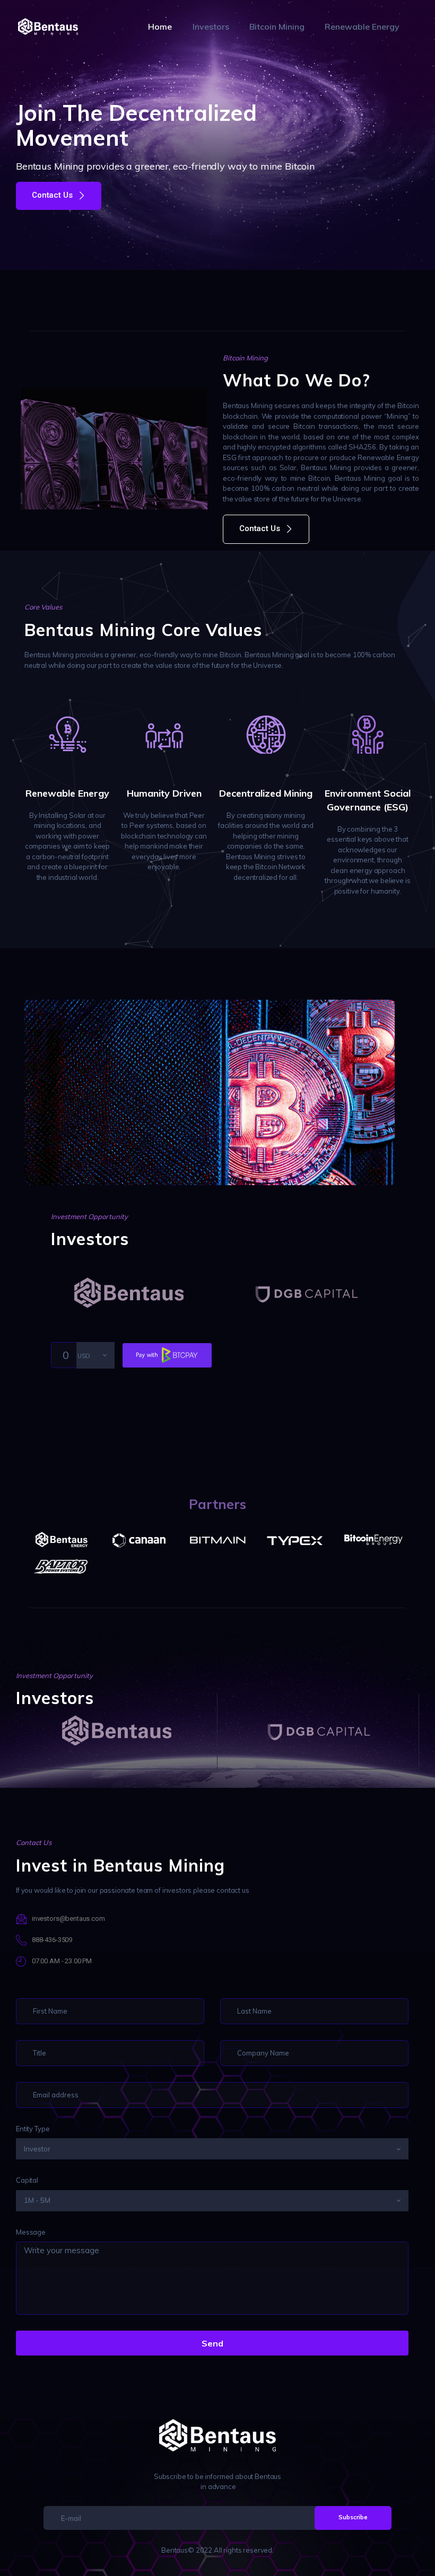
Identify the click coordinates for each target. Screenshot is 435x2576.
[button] (59, 196)
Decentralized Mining (266, 793)
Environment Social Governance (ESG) (368, 800)
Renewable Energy (67, 793)
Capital (27, 2180)
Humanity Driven (164, 793)
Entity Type (33, 2129)
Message (31, 2232)
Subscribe (353, 2517)
